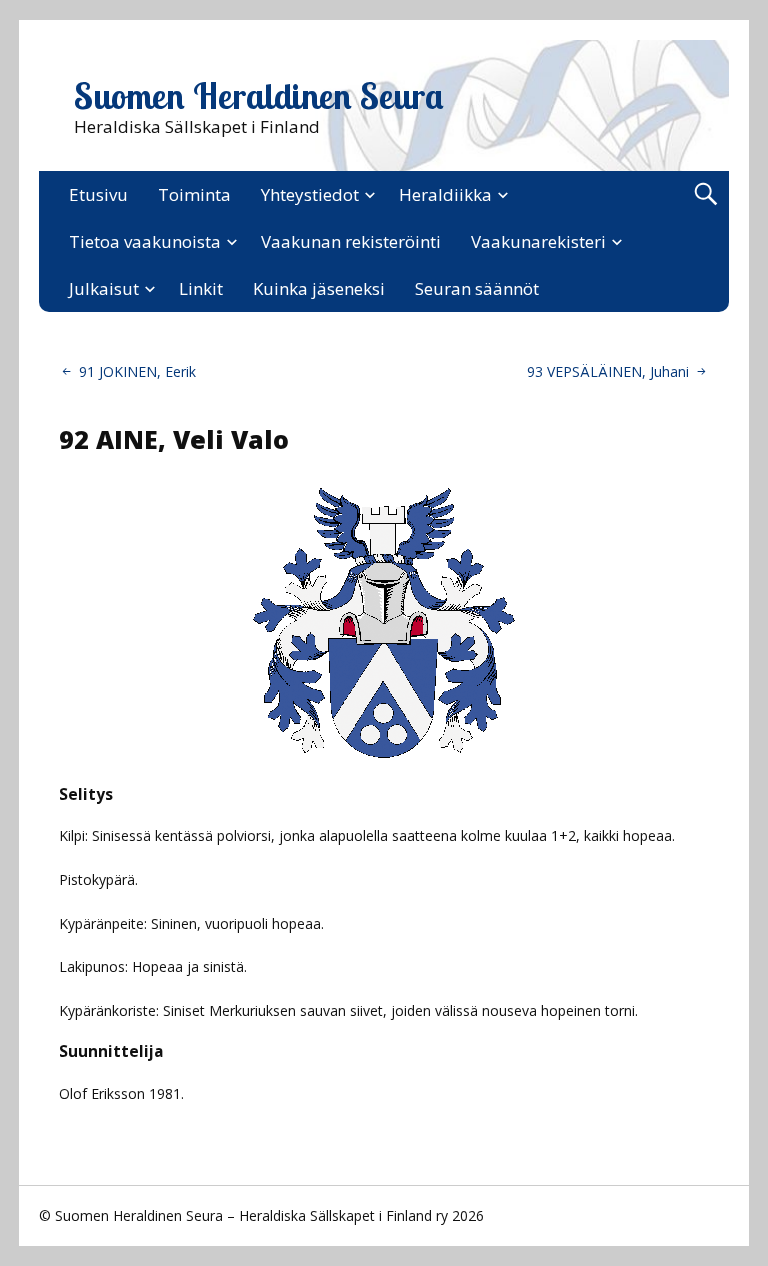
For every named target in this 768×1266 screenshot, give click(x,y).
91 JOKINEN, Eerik (137, 371)
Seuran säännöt (477, 288)
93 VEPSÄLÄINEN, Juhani (608, 371)
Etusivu (98, 194)
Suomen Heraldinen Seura (259, 96)
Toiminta (194, 194)
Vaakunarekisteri (538, 241)
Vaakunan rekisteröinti (351, 241)
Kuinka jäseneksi (319, 288)
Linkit (201, 288)
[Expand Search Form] (705, 194)
